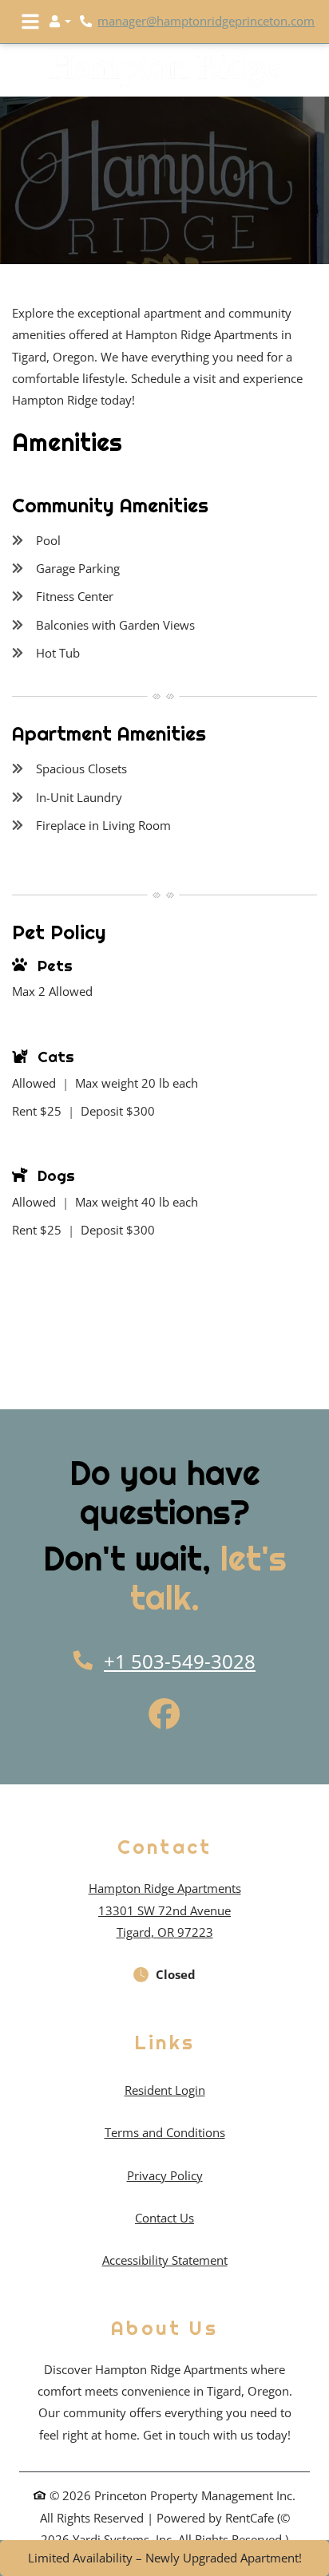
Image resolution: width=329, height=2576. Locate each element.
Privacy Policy (165, 2175)
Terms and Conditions (165, 2132)
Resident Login (165, 2090)
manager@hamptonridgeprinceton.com (206, 21)
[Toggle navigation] (30, 22)
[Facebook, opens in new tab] (164, 1716)
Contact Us (164, 2218)
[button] (60, 22)
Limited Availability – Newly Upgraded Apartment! (165, 2558)
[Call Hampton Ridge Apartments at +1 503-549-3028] (88, 22)
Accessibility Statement (165, 2260)
